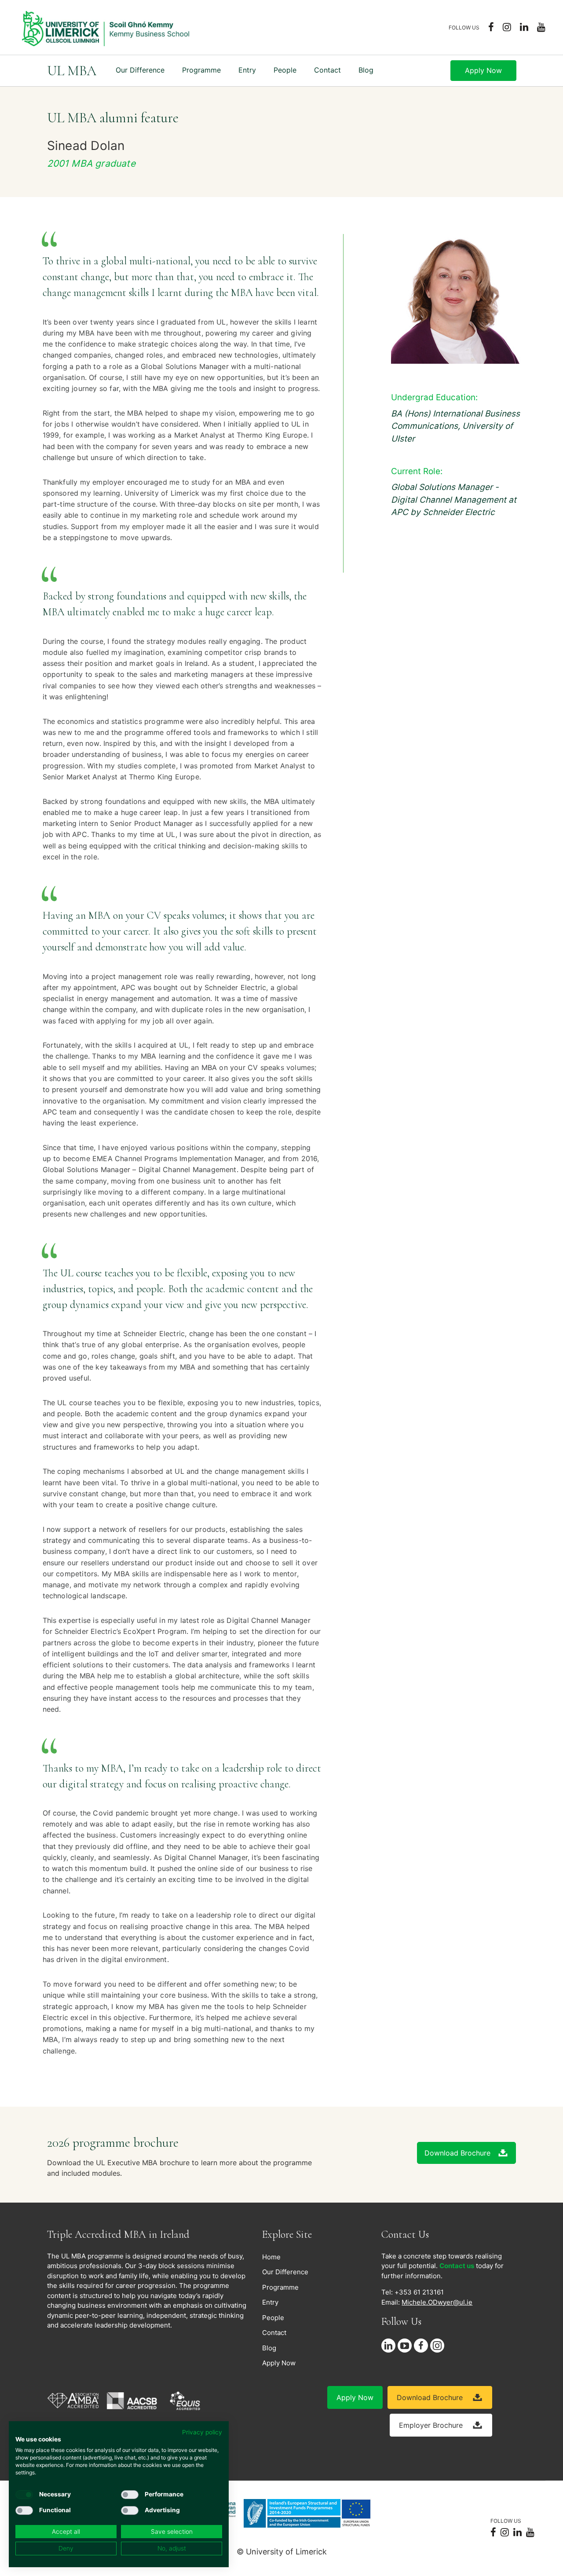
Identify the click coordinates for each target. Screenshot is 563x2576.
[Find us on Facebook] (422, 2346)
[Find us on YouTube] (406, 2346)
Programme (201, 70)
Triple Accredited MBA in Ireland (118, 2234)
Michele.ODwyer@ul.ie (437, 2302)
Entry (247, 70)
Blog (366, 70)
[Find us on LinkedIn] (389, 2346)
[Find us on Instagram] (438, 2346)
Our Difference (140, 70)
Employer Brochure (432, 2425)
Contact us (457, 2266)
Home (271, 2257)
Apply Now (483, 70)
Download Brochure (457, 2153)
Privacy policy (202, 2432)
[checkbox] (24, 2495)
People (273, 2318)
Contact (327, 70)
